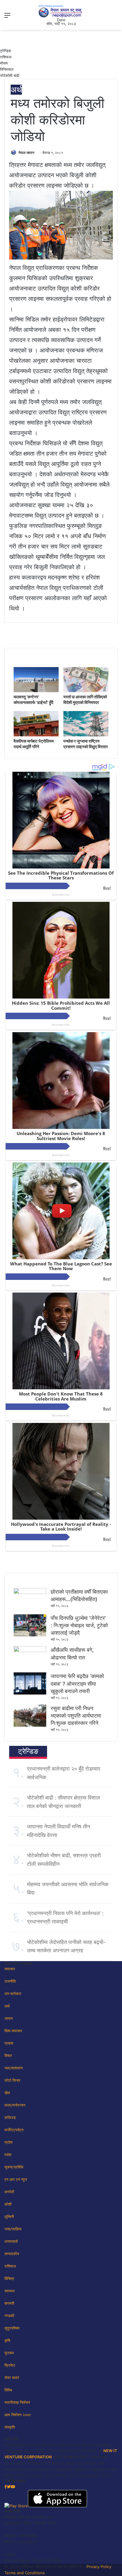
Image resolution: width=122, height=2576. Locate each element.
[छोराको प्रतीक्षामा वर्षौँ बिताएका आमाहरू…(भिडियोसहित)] (30, 1592)
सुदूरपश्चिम (12, 2328)
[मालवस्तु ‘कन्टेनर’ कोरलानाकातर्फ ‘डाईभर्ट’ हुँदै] (36, 691)
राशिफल (6, 57)
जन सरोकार (13, 1994)
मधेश (8, 2155)
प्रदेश (8, 2142)
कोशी (8, 2204)
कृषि (7, 2340)
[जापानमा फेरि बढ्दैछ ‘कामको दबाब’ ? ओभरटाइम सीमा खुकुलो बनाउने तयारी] (30, 1693)
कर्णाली (9, 2192)
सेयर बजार (12, 2378)
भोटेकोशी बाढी (10, 75)
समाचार (10, 1969)
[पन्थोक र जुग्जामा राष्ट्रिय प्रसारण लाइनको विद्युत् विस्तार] (86, 735)
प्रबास (9, 2043)
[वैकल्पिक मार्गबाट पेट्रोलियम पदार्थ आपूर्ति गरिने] (36, 735)
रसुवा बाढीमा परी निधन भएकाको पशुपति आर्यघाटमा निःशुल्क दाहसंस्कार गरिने (76, 1716)
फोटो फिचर (12, 2080)
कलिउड (10, 2117)
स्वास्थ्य (9, 2291)
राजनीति (10, 1981)
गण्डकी (9, 2316)
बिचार (8, 2055)
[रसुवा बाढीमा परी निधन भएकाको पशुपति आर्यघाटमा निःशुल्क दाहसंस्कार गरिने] (30, 1725)
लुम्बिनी (9, 2217)
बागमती (9, 2303)
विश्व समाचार (13, 2031)
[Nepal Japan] (61, 11)
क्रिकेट (10, 2365)
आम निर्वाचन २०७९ (18, 2415)
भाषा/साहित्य (13, 2229)
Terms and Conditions (25, 2573)
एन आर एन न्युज (16, 2179)
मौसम (4, 63)
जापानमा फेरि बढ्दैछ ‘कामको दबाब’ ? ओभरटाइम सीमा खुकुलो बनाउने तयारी (77, 1683)
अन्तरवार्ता (11, 2241)
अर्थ (16, 90)
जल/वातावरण (14, 2068)
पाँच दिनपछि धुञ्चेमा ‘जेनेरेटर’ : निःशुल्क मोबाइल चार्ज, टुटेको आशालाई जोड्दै (79, 1625)
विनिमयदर (7, 69)
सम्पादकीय (12, 2254)
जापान (9, 2018)
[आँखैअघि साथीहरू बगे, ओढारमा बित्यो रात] (30, 1651)
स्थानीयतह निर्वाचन (17, 2402)
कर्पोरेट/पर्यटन (14, 2130)
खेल (7, 2093)
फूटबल (9, 2353)
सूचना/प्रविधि (14, 2167)
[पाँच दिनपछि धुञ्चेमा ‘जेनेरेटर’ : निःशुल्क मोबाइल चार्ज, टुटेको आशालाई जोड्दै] (30, 1635)
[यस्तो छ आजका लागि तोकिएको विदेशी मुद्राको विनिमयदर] (86, 691)
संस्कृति (10, 2427)
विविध (8, 2390)
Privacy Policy (99, 2567)
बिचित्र (9, 2278)
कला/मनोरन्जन (15, 2105)
